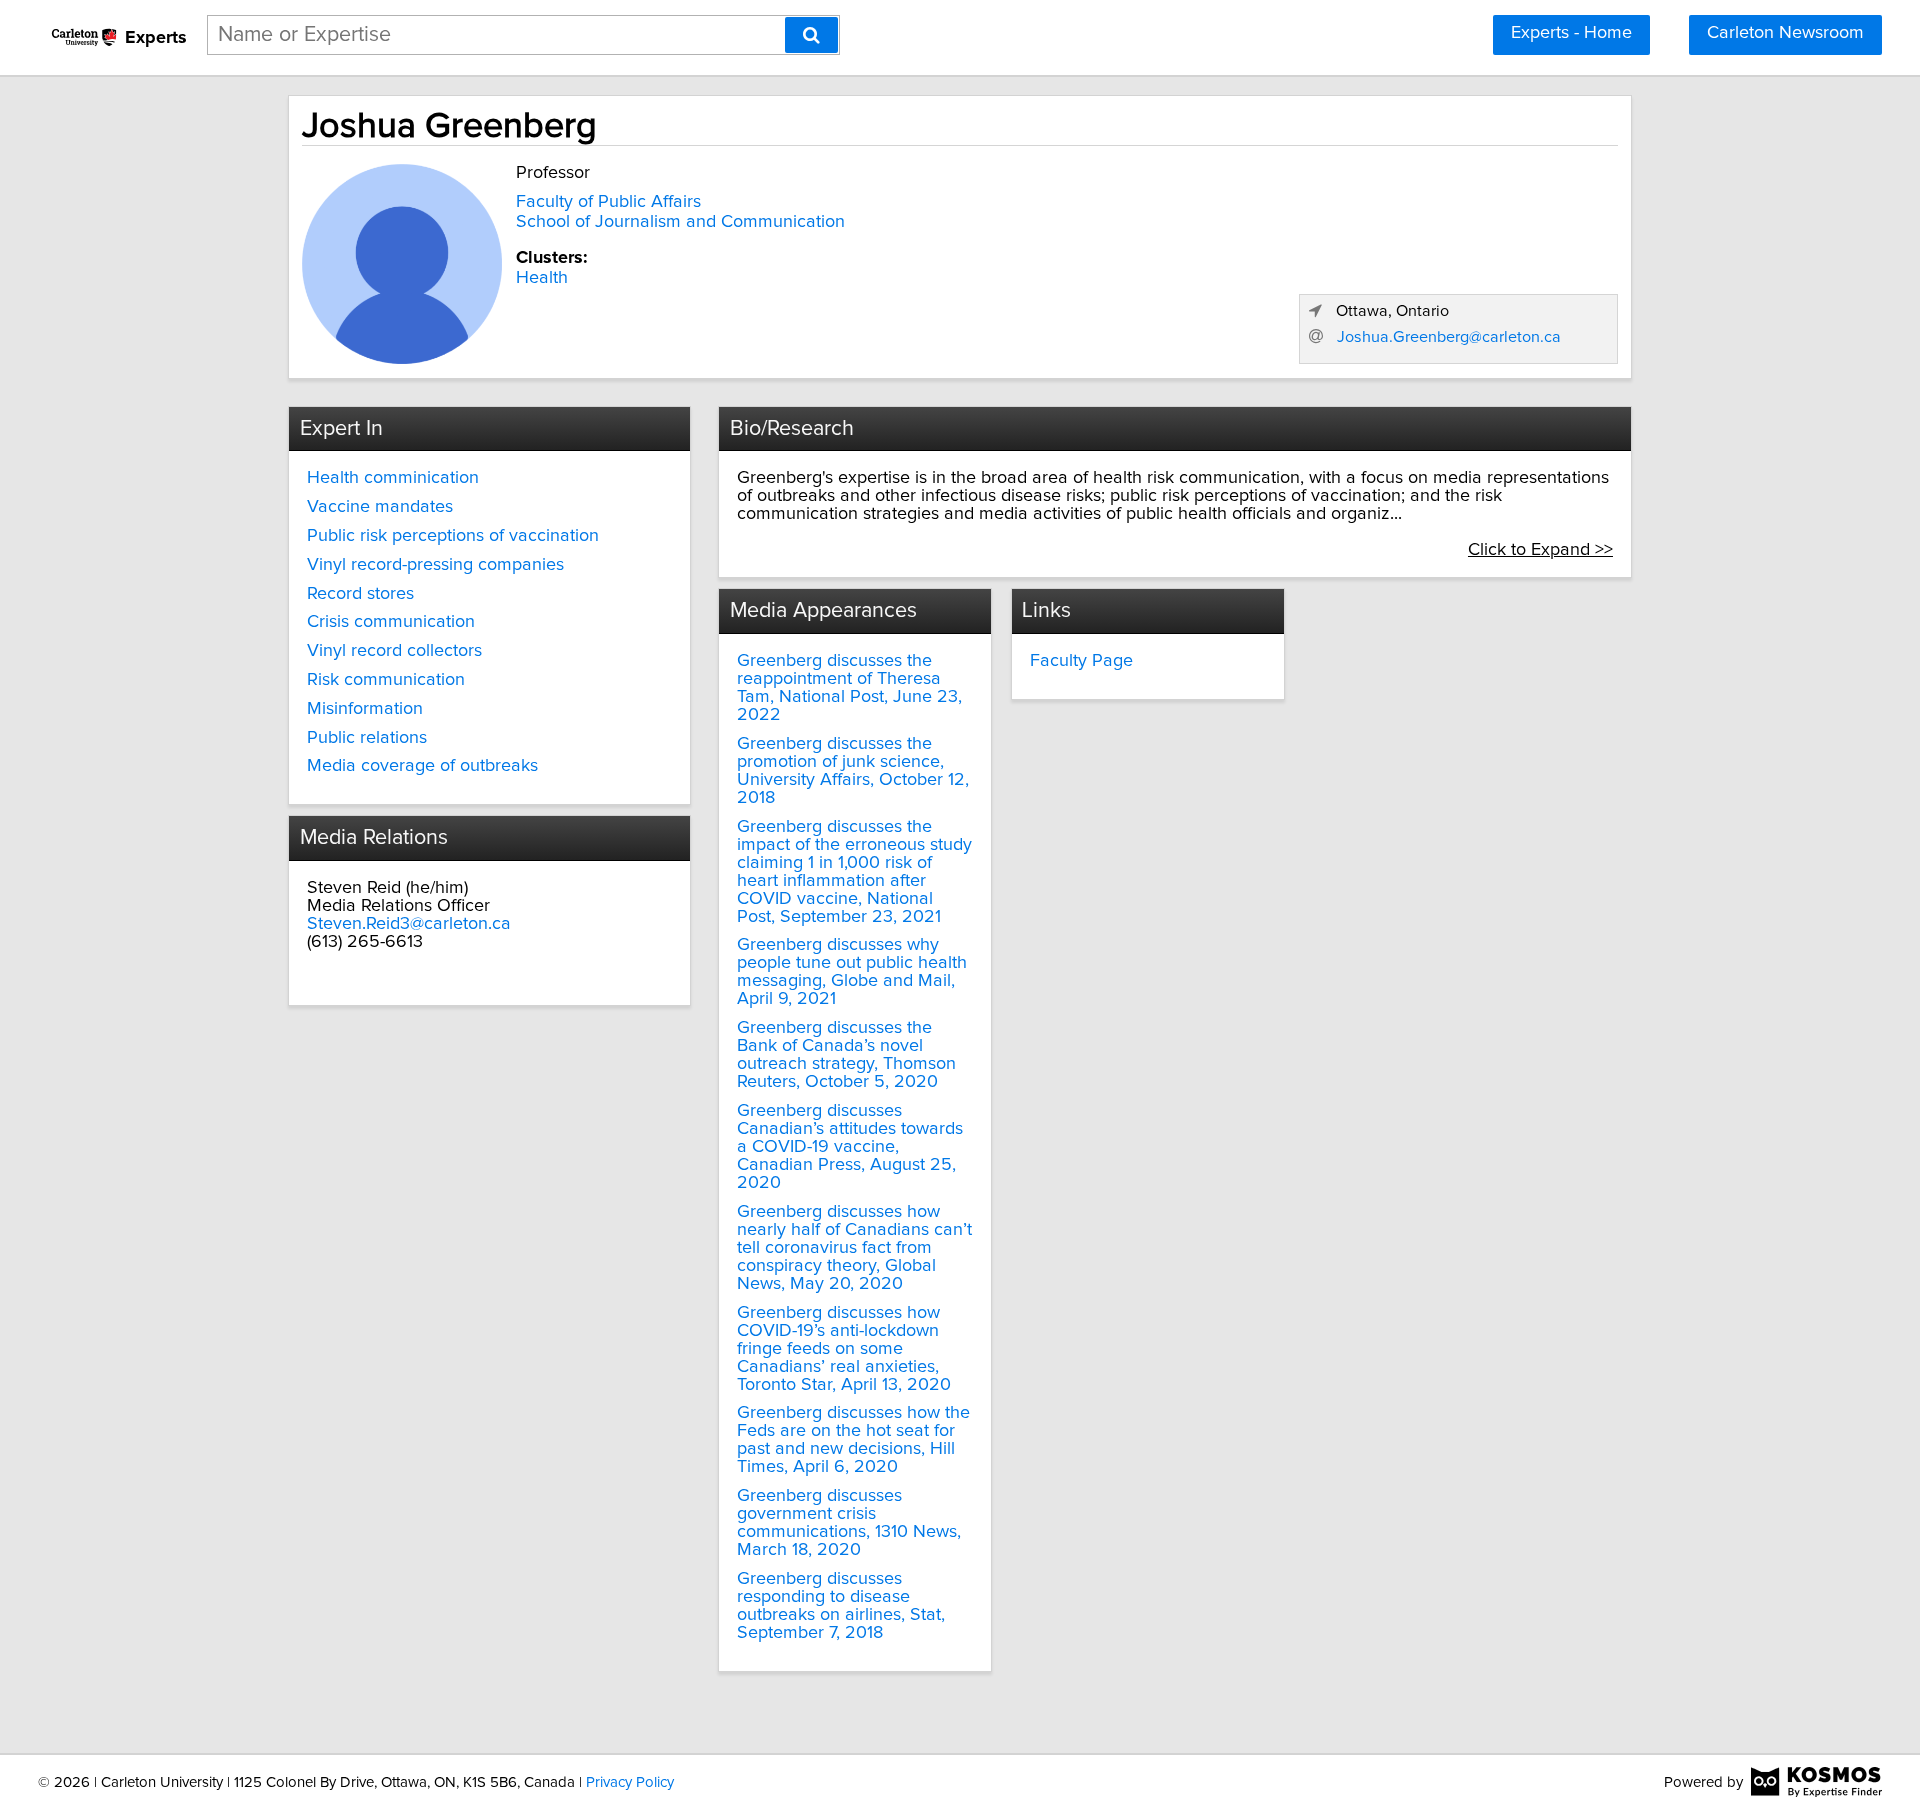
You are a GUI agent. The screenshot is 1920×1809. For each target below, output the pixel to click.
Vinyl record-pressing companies (435, 565)
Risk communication (386, 680)
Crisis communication (391, 622)
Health (542, 278)
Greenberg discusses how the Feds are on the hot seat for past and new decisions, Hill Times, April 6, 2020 (853, 1440)
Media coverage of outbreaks (422, 766)
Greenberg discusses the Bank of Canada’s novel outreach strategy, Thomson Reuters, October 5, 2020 (846, 1055)
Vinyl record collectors (394, 651)
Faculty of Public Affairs (608, 202)
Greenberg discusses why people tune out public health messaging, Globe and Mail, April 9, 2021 (852, 972)
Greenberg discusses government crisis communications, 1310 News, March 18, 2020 (849, 1523)
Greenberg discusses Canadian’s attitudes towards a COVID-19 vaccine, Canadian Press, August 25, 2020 (850, 1147)
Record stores (360, 594)
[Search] (811, 35)
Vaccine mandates (380, 507)
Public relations (367, 738)
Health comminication (393, 478)
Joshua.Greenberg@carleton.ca (1449, 337)
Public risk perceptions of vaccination (453, 536)
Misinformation (365, 709)
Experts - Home (1571, 33)
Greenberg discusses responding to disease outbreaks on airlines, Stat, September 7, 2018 (841, 1606)
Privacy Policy (630, 1782)
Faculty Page (1081, 661)
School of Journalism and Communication (680, 222)
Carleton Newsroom (1785, 33)
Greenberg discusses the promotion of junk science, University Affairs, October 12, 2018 (853, 771)
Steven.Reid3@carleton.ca (409, 924)
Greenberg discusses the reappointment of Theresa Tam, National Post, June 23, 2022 (849, 688)
